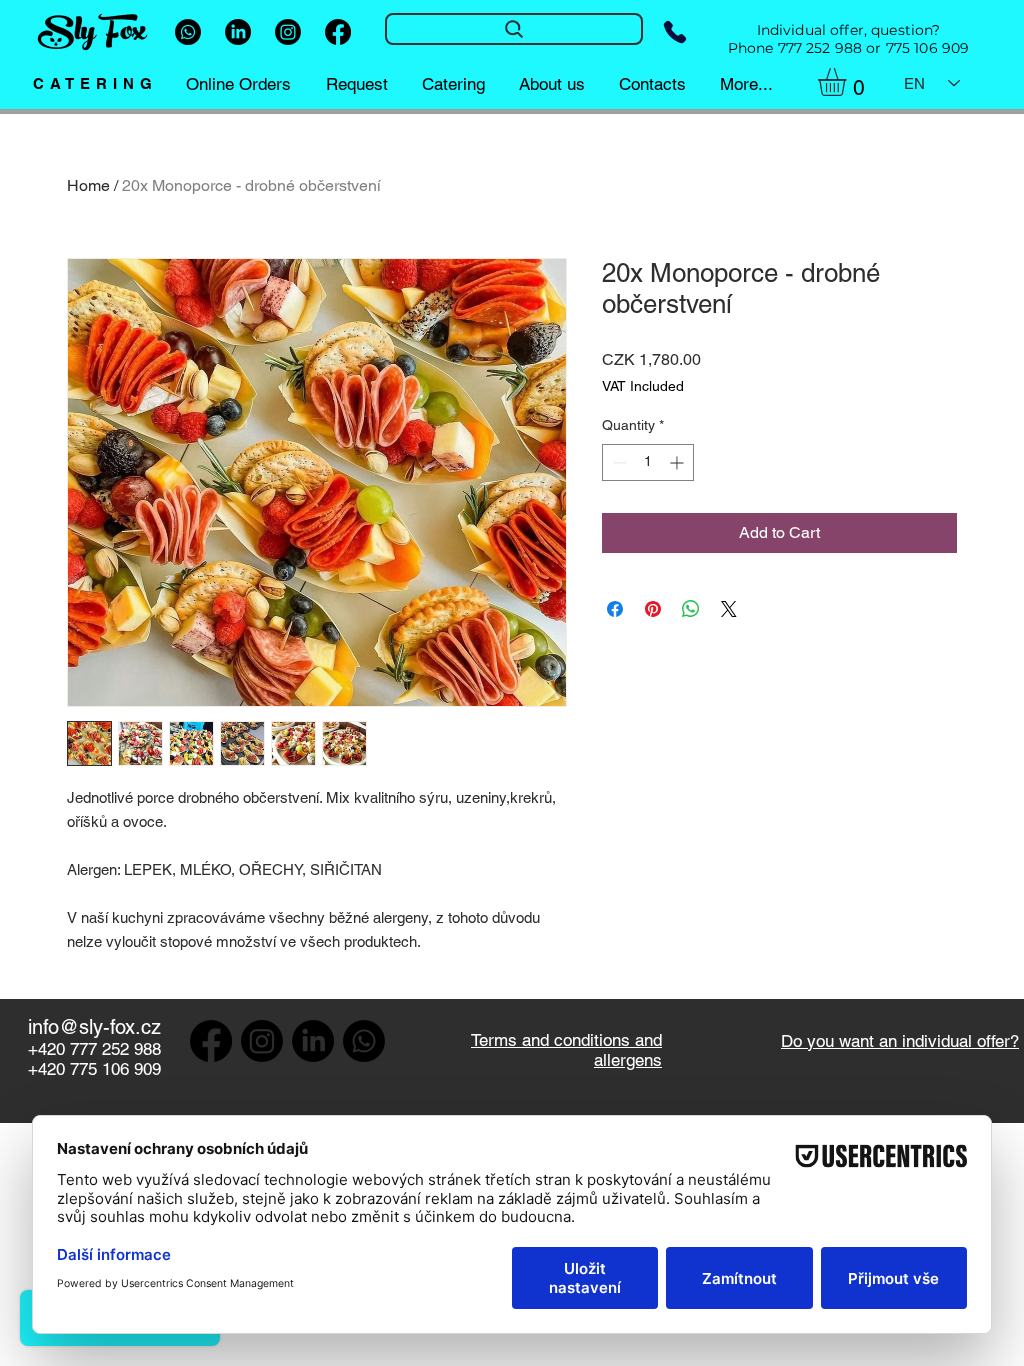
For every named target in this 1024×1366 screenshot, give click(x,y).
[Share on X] (729, 609)
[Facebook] (338, 32)
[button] (848, 82)
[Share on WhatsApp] (691, 609)
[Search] (514, 29)
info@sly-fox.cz (94, 1027)
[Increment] (678, 462)
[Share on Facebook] (615, 609)
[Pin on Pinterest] (653, 609)
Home (88, 185)
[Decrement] (617, 462)
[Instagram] (288, 32)
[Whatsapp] (188, 32)
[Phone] (674, 32)
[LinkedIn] (238, 32)
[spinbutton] (648, 462)
